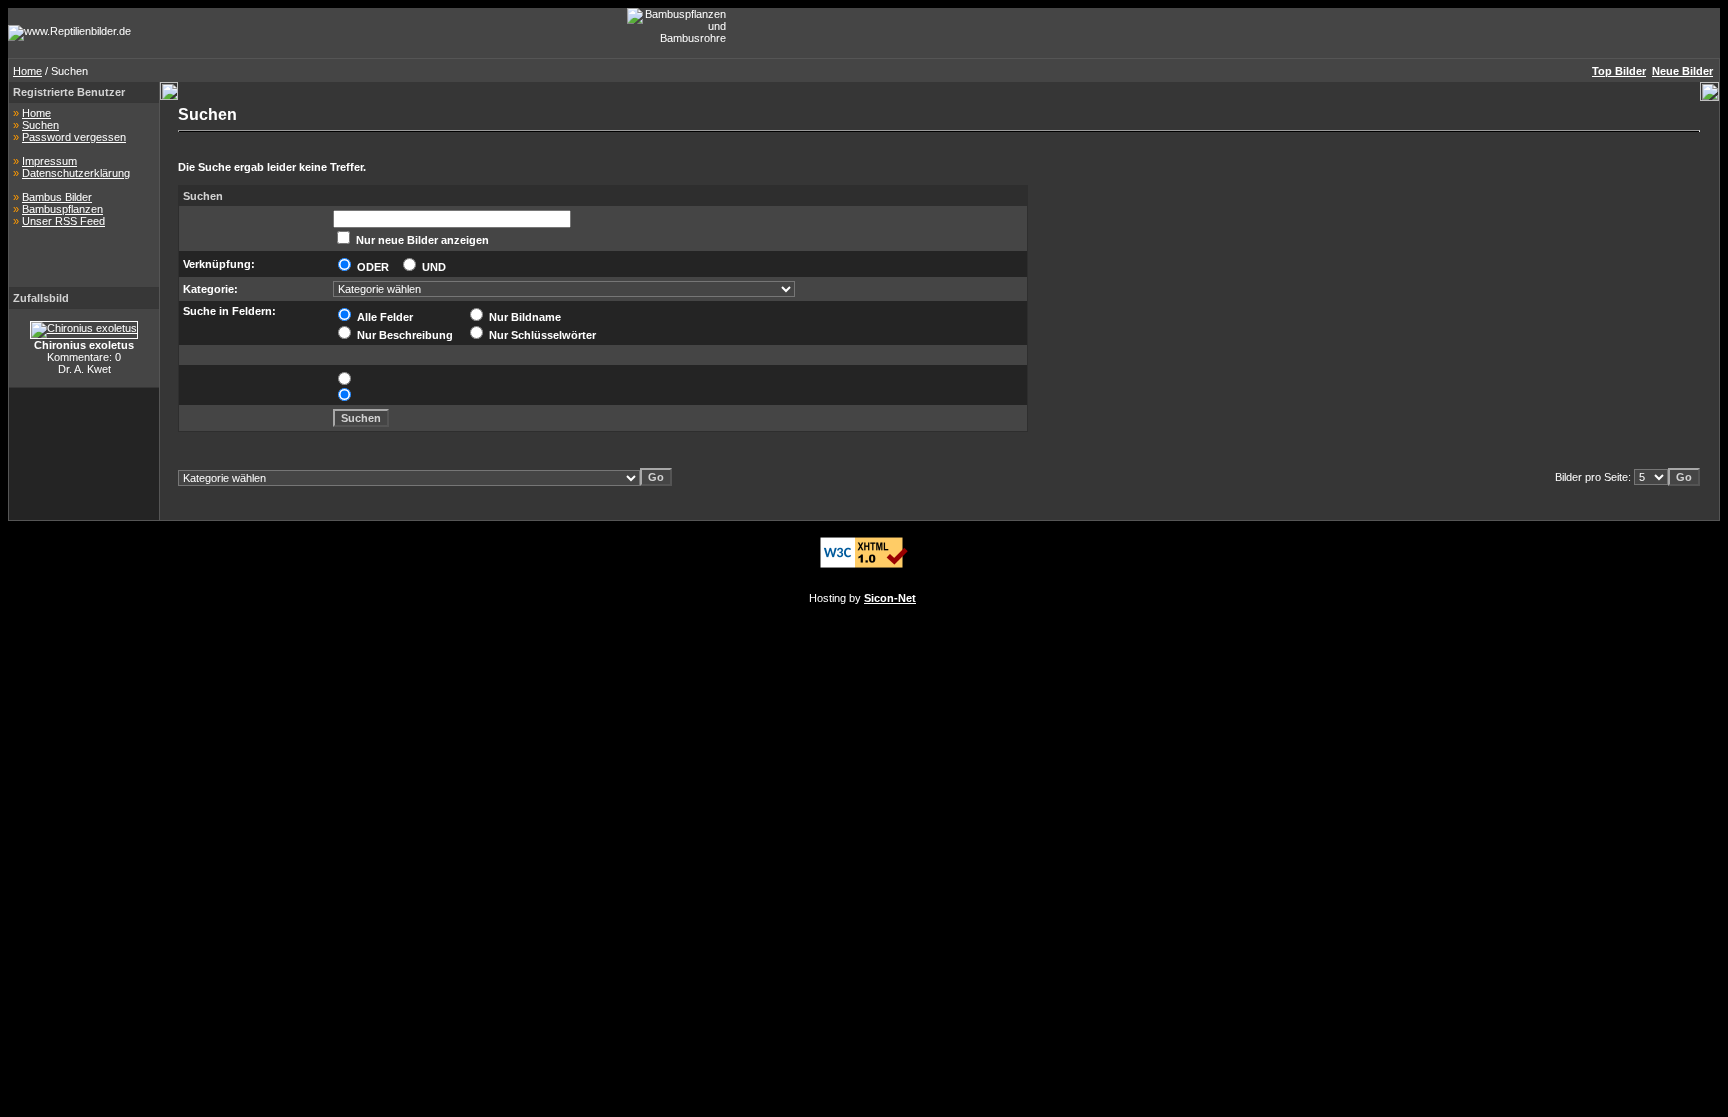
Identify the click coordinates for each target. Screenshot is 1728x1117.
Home (27, 71)
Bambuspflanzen (62, 209)
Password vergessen (74, 137)
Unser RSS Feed (63, 221)
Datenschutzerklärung (76, 173)
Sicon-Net (890, 598)
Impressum (49, 161)
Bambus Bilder (57, 197)
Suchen (40, 125)
